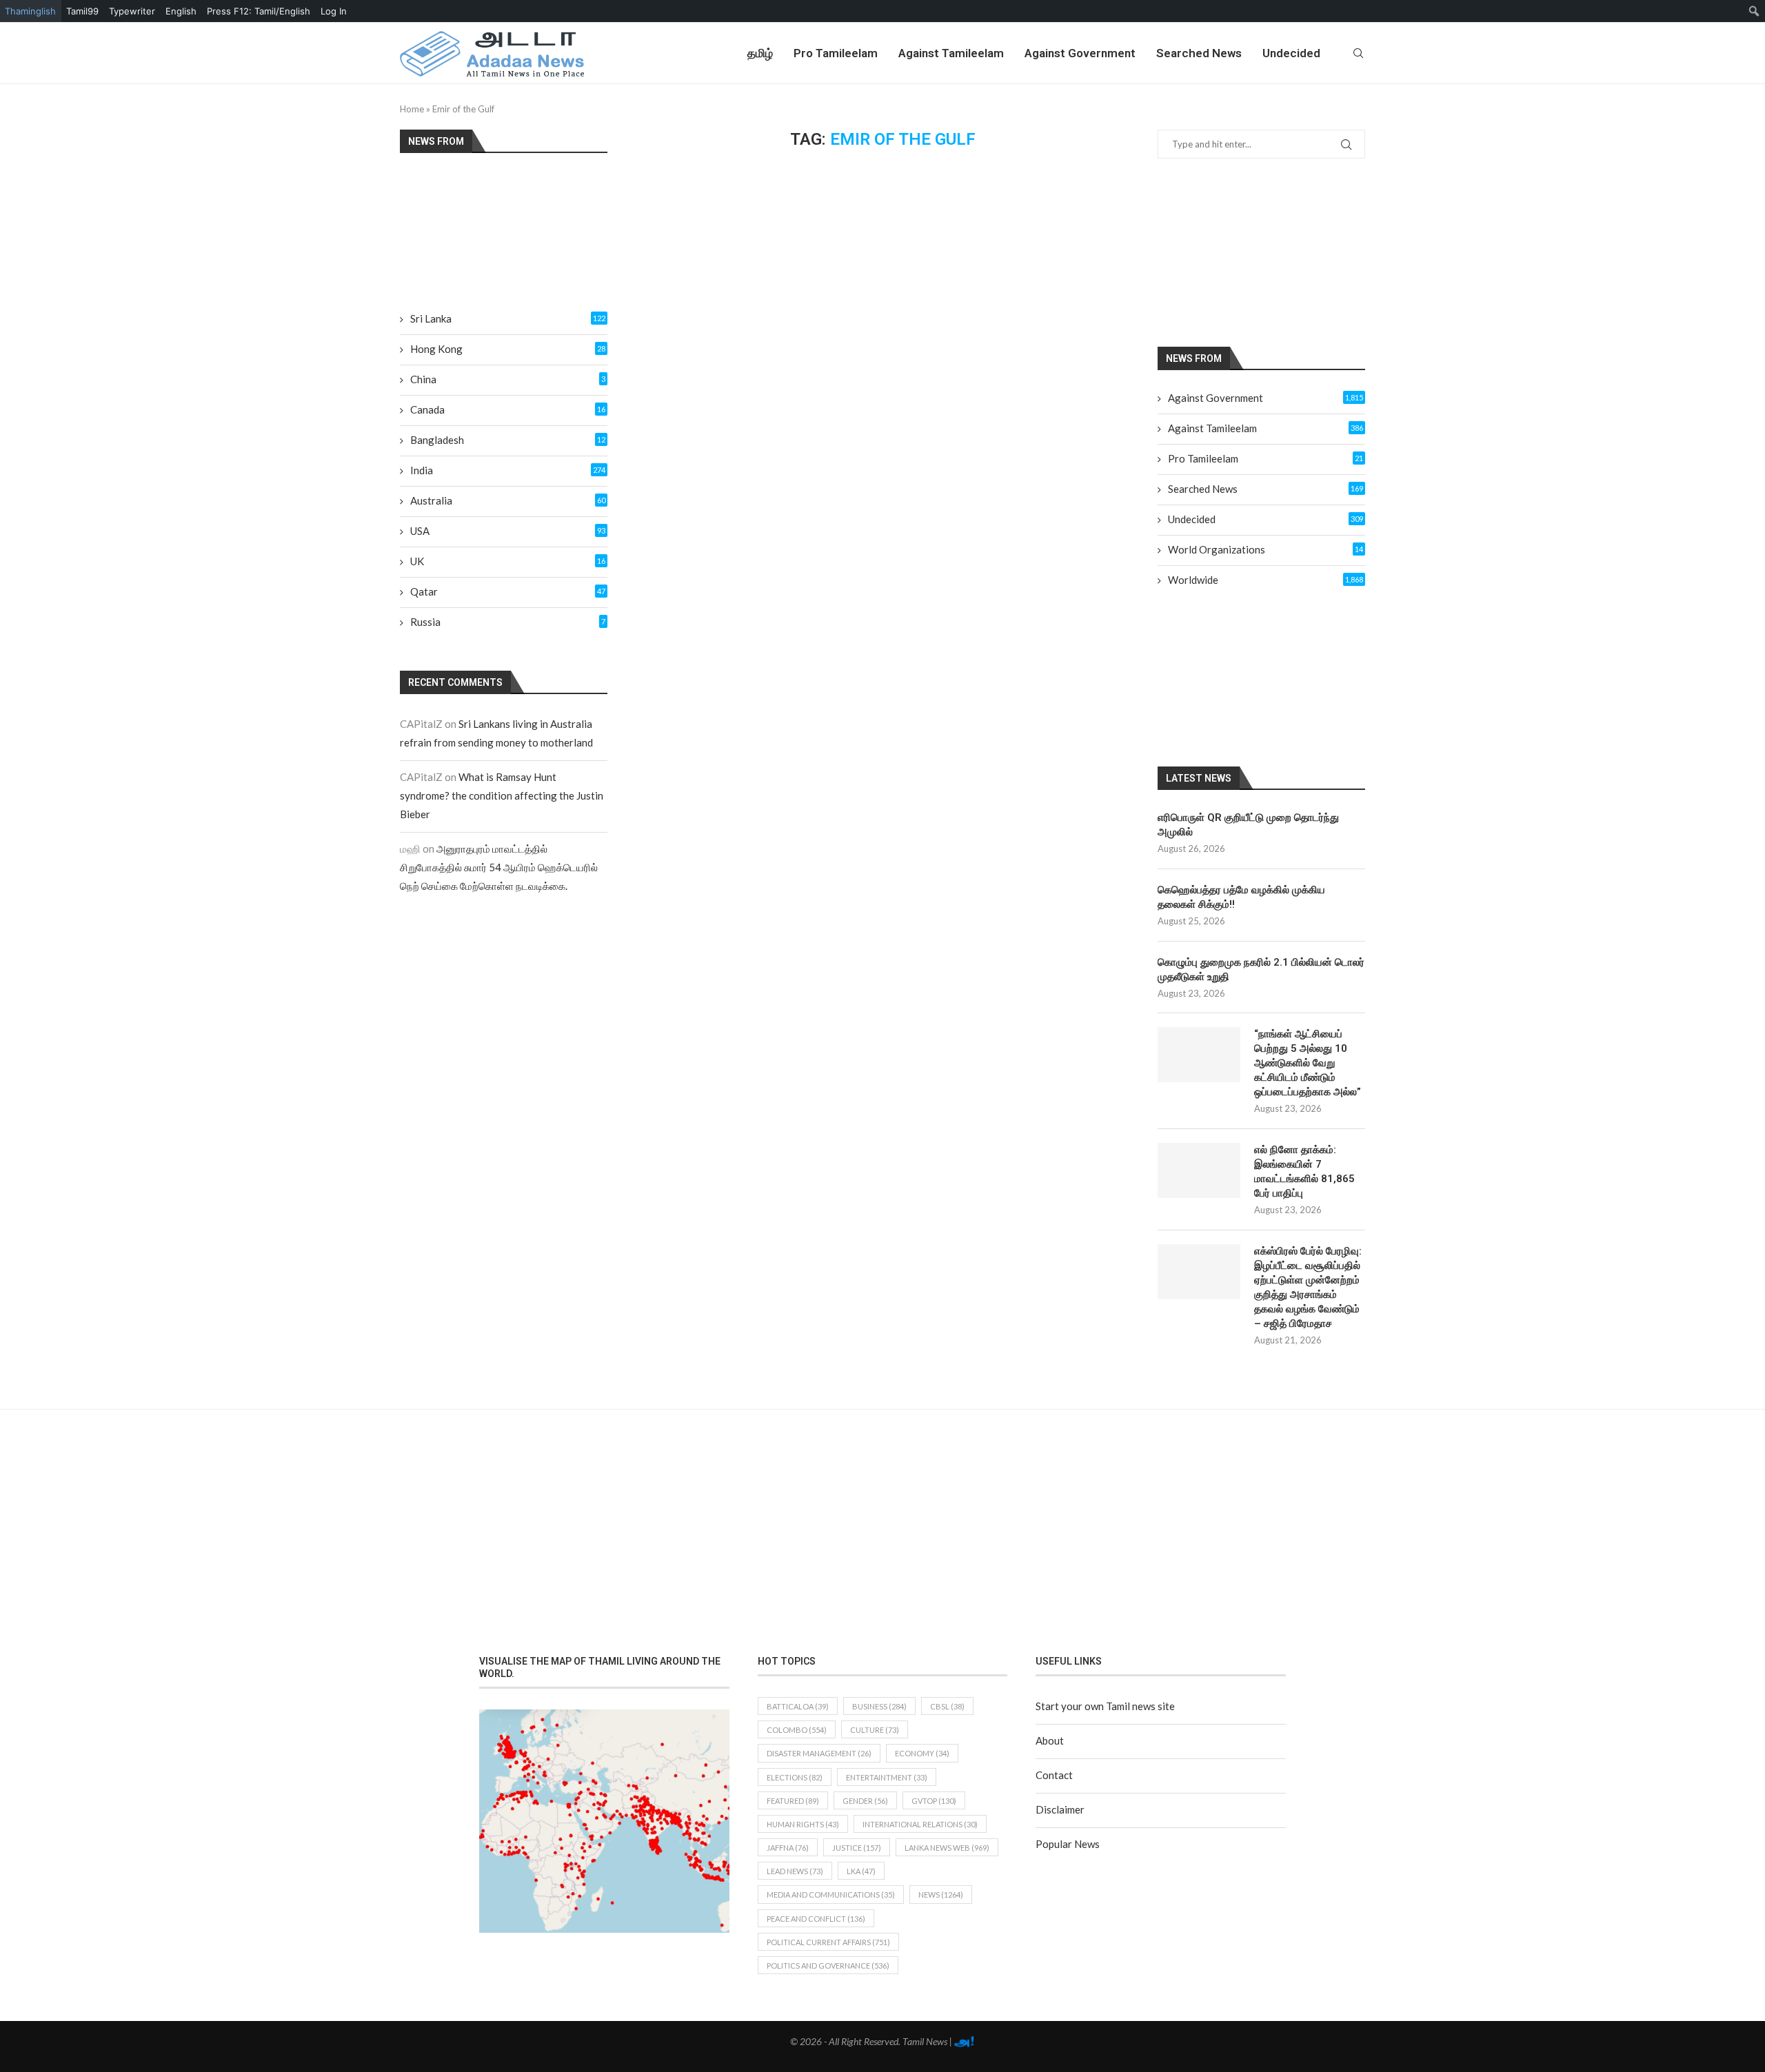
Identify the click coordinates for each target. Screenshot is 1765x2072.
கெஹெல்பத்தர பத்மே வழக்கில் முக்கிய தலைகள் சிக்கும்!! (1241, 897)
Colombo (797, 1730)
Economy (922, 1753)
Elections (795, 1777)
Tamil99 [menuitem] (82, 11)
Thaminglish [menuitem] (30, 11)
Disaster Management (819, 1753)
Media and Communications (831, 1895)
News (941, 1895)
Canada (508, 409)
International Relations (920, 1824)
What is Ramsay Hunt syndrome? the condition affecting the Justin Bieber (502, 795)
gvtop (934, 1801)
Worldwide (1265, 580)
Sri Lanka (508, 318)
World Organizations (1265, 549)
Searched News (1199, 53)
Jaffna (788, 1848)
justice (857, 1848)
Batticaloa (798, 1706)
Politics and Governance (828, 1966)
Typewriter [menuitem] (132, 11)
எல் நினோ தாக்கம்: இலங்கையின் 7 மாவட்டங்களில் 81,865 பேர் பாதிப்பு (1304, 1171)
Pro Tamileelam (836, 53)
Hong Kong (508, 349)
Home (412, 109)
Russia (508, 622)
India (508, 470)
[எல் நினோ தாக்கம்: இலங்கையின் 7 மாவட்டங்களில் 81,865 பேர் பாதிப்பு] (1199, 1170)
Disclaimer (1060, 1809)
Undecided (1291, 53)
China (508, 379)
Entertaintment (887, 1777)
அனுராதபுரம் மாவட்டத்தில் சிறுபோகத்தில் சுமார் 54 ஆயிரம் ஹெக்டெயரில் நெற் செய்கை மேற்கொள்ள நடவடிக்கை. (499, 867)
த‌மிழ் (760, 53)
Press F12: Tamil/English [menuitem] (259, 11)
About (1050, 1740)
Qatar (508, 591)
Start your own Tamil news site (1105, 1706)
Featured (793, 1801)
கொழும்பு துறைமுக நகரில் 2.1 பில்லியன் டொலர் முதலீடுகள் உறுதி (1261, 969)
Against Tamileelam (951, 53)
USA (508, 531)
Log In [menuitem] (334, 11)
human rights (803, 1824)
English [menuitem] (181, 11)
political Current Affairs (828, 1942)
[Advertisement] (1278, 252)
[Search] (1358, 53)
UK (508, 561)
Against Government (1080, 53)
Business (879, 1706)
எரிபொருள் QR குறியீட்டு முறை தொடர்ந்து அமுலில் (1248, 825)
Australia (508, 500)
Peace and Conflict (816, 1919)
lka (861, 1871)
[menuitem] (1754, 11)
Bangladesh (508, 440)
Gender (865, 1801)
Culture (875, 1730)
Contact (1054, 1775)
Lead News (795, 1871)
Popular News (1068, 1844)
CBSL (947, 1706)
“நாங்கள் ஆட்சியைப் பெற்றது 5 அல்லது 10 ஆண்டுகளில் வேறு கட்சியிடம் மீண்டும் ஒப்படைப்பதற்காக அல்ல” (1308, 1063)
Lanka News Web (947, 1848)
